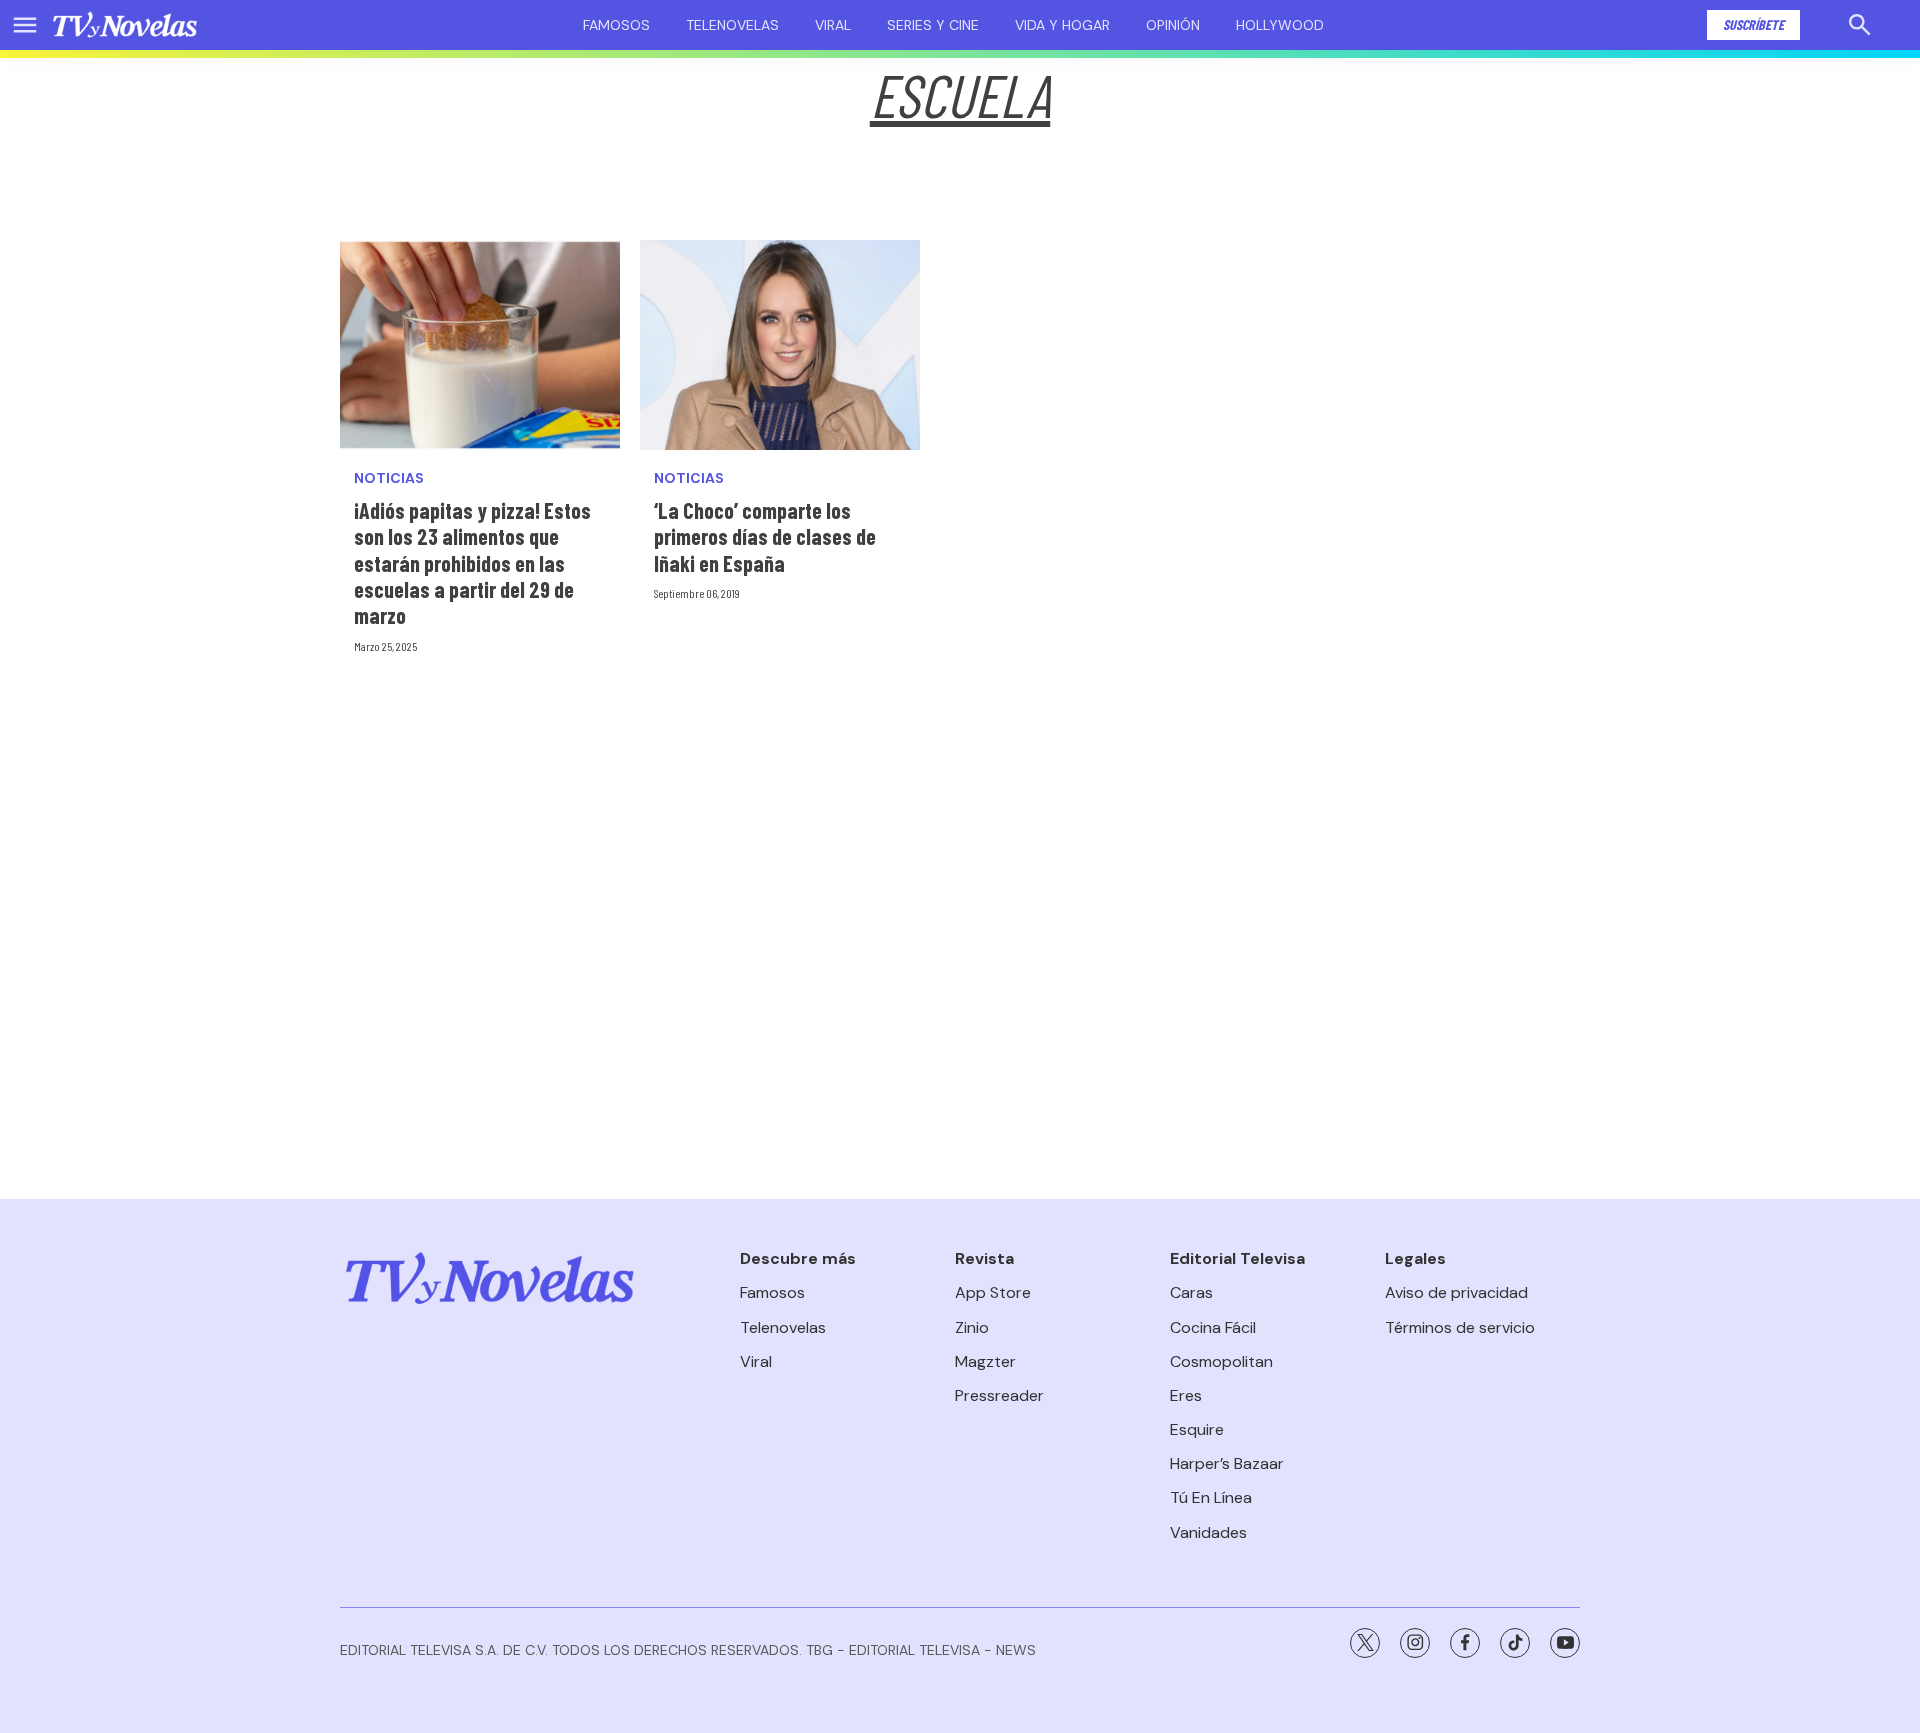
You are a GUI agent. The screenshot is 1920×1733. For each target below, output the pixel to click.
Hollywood (1280, 25)
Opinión (1173, 25)
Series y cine (933, 25)
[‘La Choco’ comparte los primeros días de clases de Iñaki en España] (780, 345)
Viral (833, 25)
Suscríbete (1753, 24)
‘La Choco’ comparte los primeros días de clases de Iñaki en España (765, 536)
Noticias (389, 478)
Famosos (616, 25)
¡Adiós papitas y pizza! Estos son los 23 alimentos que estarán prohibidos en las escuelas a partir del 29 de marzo (472, 563)
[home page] (125, 25)
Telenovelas (732, 25)
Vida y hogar (1062, 25)
